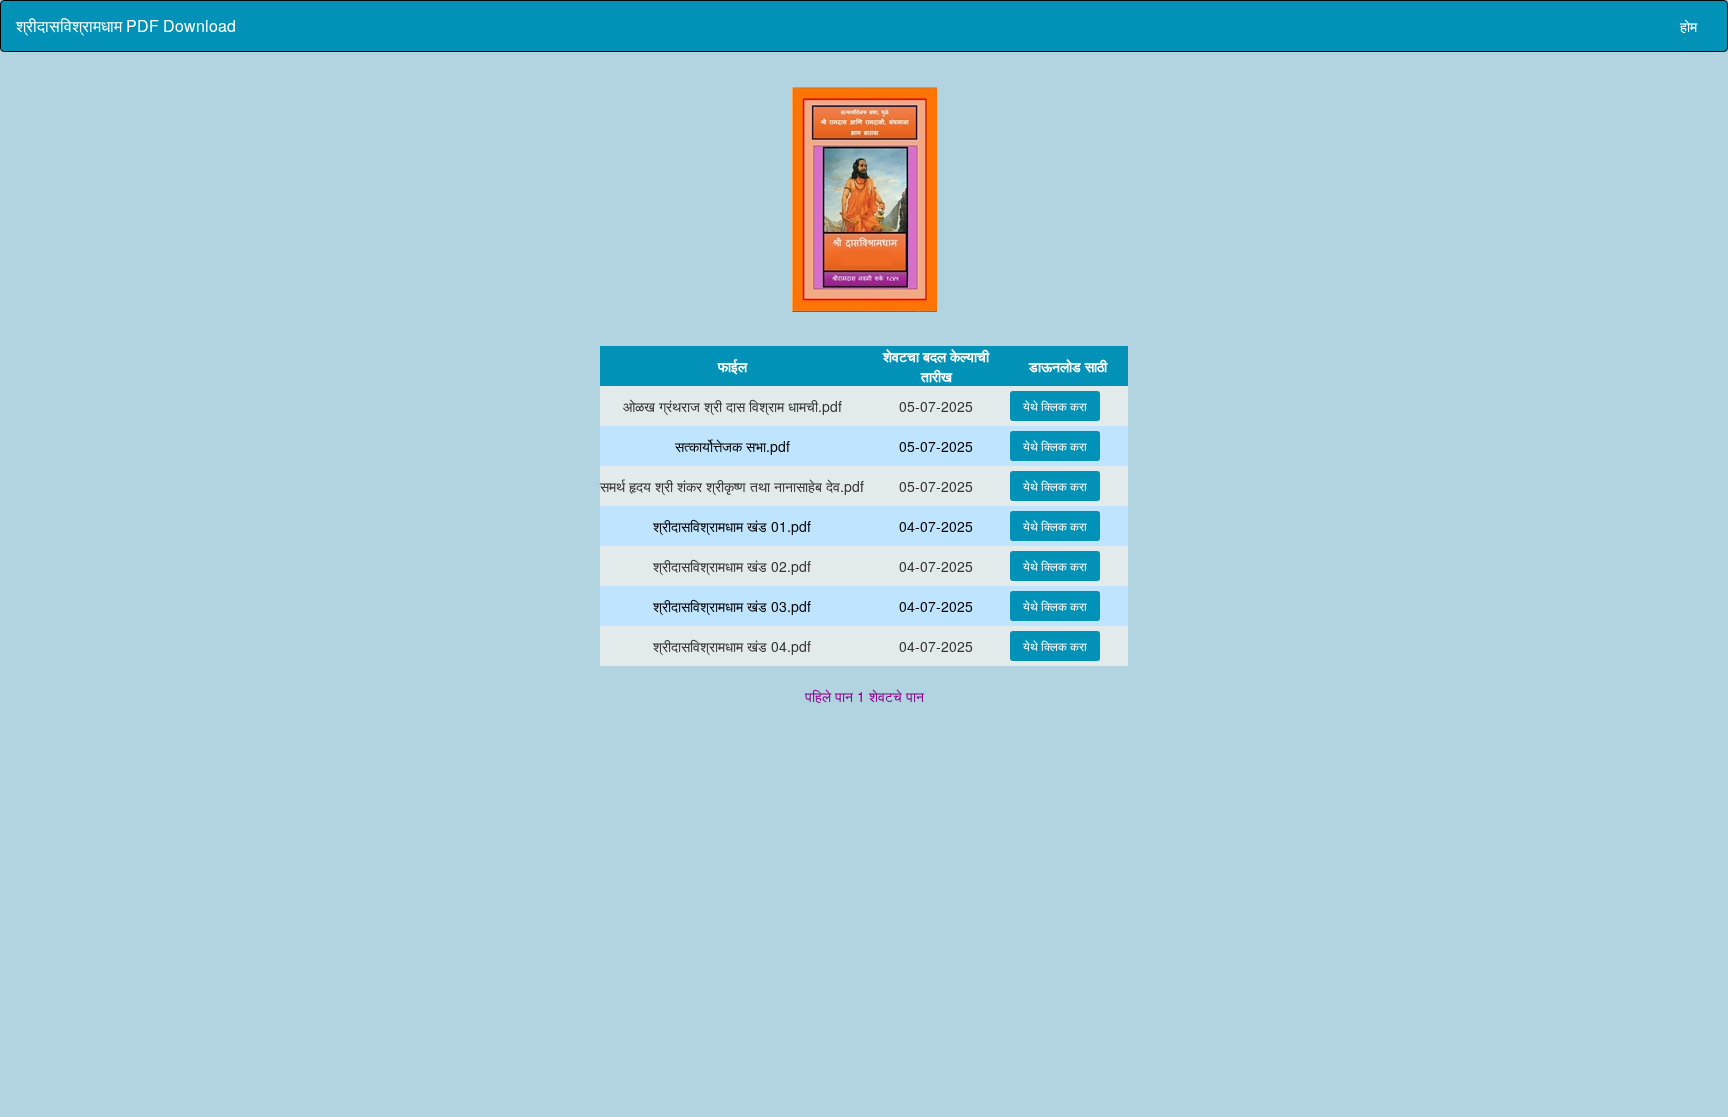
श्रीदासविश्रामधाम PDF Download (126, 25)
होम (1688, 26)
